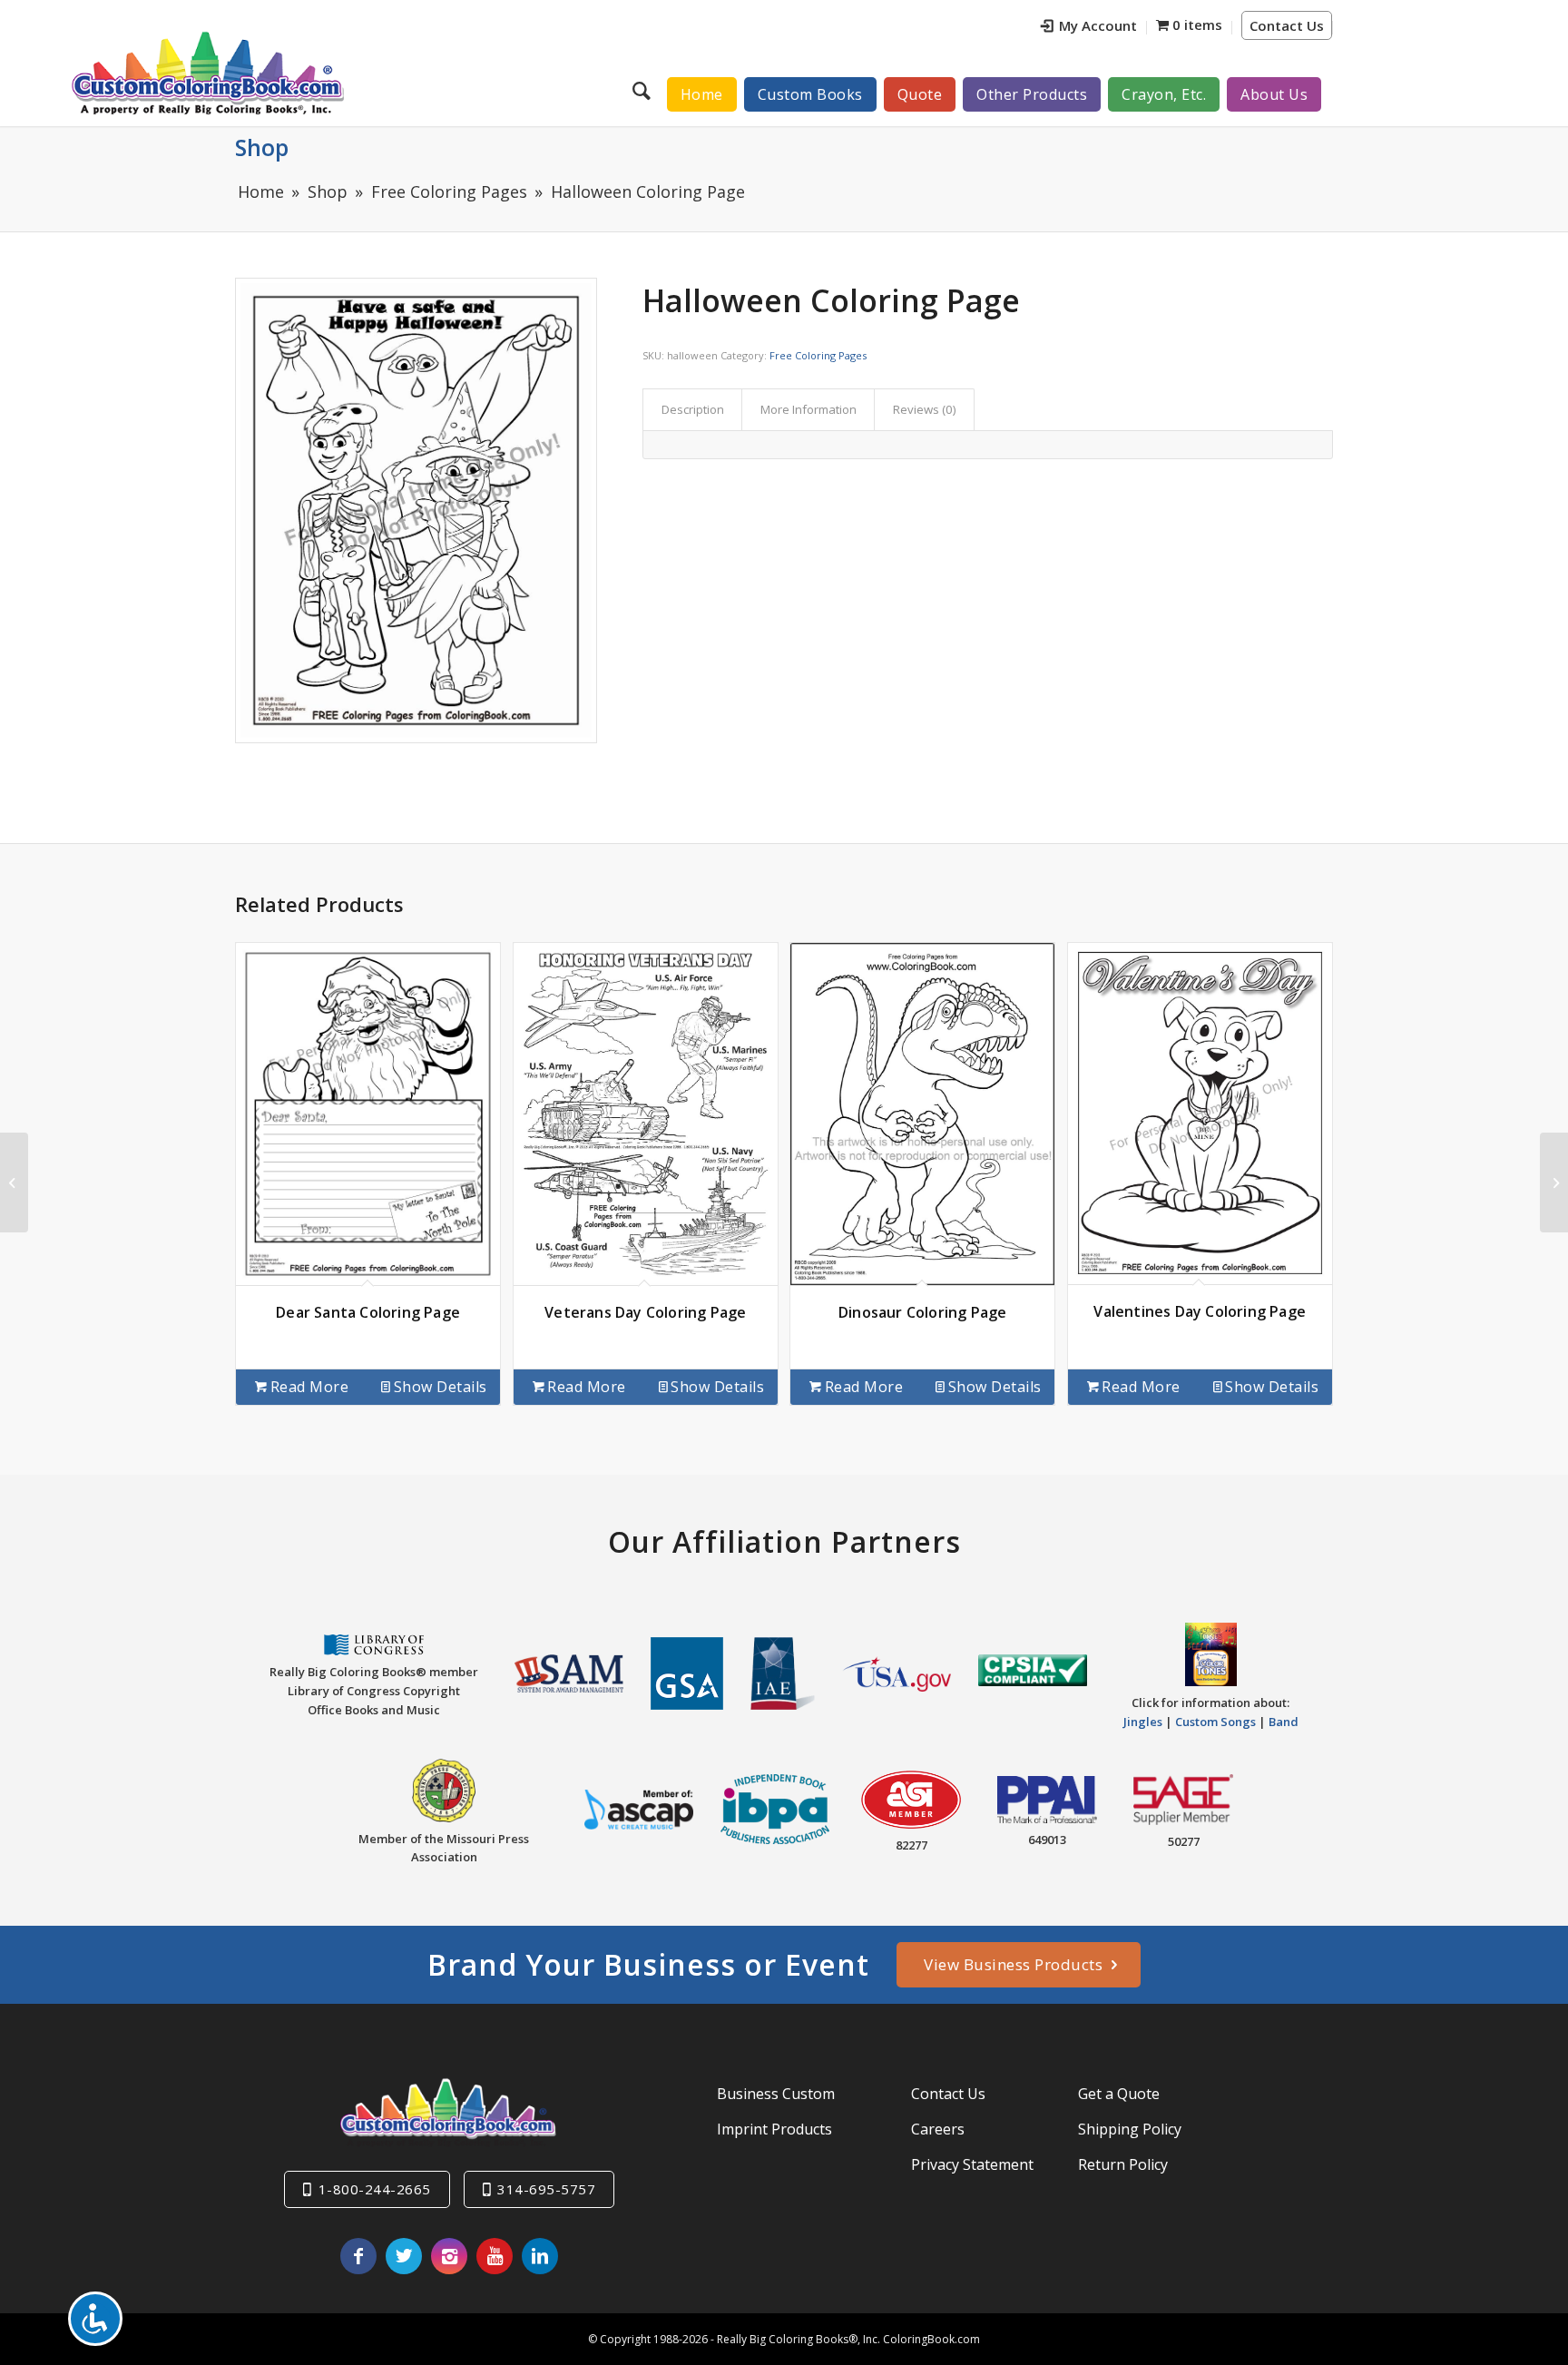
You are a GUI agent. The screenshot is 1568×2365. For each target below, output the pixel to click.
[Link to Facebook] (358, 2256)
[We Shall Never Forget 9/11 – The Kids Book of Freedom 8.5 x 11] (1554, 1182)
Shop (262, 147)
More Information (808, 409)
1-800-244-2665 (375, 2189)
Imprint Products (774, 2129)
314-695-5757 (546, 2189)
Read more (310, 1387)
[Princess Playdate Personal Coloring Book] (14, 1182)
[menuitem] (1089, 28)
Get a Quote (1119, 2094)
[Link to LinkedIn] (540, 2256)
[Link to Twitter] (404, 2256)
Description (693, 409)
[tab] (692, 409)
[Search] (644, 90)
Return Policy (1123, 2164)
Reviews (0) (925, 409)
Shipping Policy (1130, 2129)
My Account (1098, 25)
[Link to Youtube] (495, 2256)
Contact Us (1287, 25)
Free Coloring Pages (818, 355)
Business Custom (776, 2094)
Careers (938, 2129)
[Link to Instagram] (449, 2256)
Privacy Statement (972, 2164)
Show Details (441, 1387)
